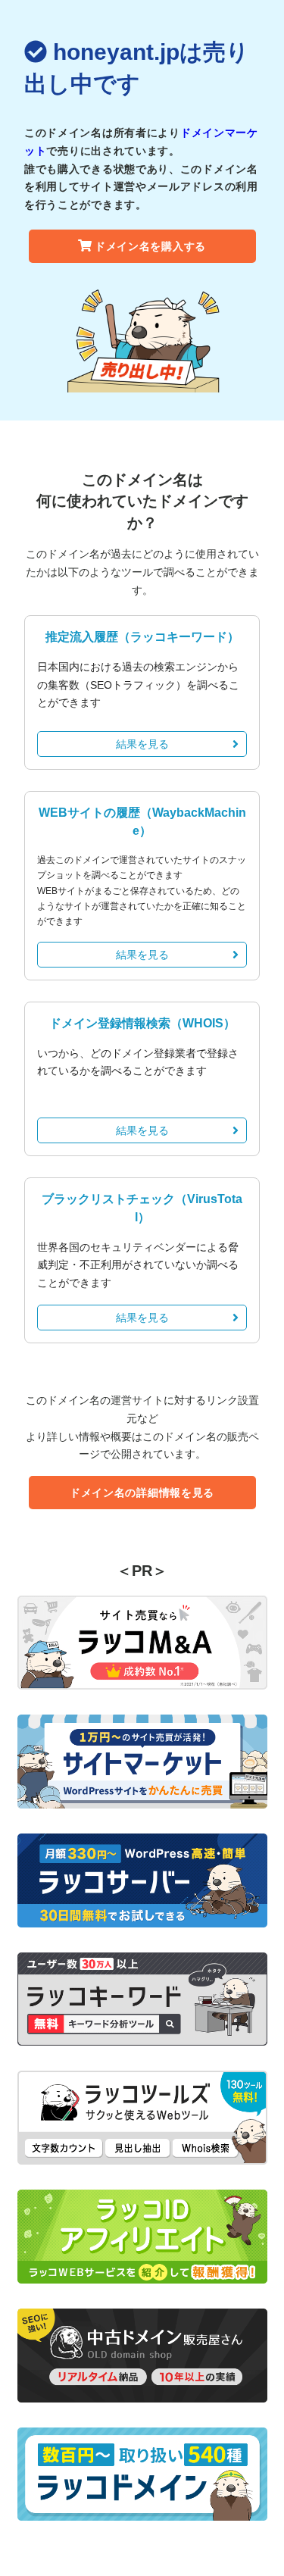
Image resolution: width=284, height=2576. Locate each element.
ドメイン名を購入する (150, 246)
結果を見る (142, 744)
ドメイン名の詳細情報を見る (142, 1493)
